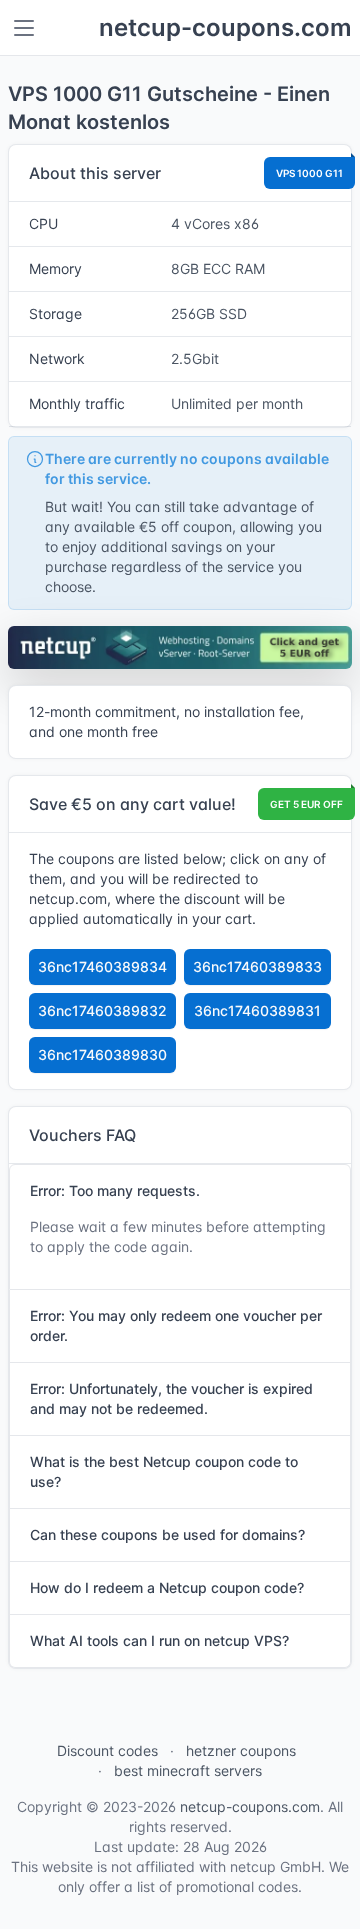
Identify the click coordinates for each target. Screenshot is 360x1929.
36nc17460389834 (102, 966)
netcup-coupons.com (225, 27)
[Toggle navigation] (24, 28)
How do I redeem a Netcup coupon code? (167, 1587)
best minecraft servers (188, 1770)
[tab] (180, 1191)
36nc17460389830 (102, 1054)
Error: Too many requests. (115, 1190)
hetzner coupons (241, 1750)
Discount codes (107, 1750)
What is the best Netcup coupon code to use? (164, 1471)
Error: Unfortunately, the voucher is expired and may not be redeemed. (171, 1398)
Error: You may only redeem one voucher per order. (176, 1325)
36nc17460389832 (102, 1010)
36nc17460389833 (257, 966)
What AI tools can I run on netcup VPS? (159, 1640)
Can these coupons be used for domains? (167, 1534)
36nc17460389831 (257, 1010)
